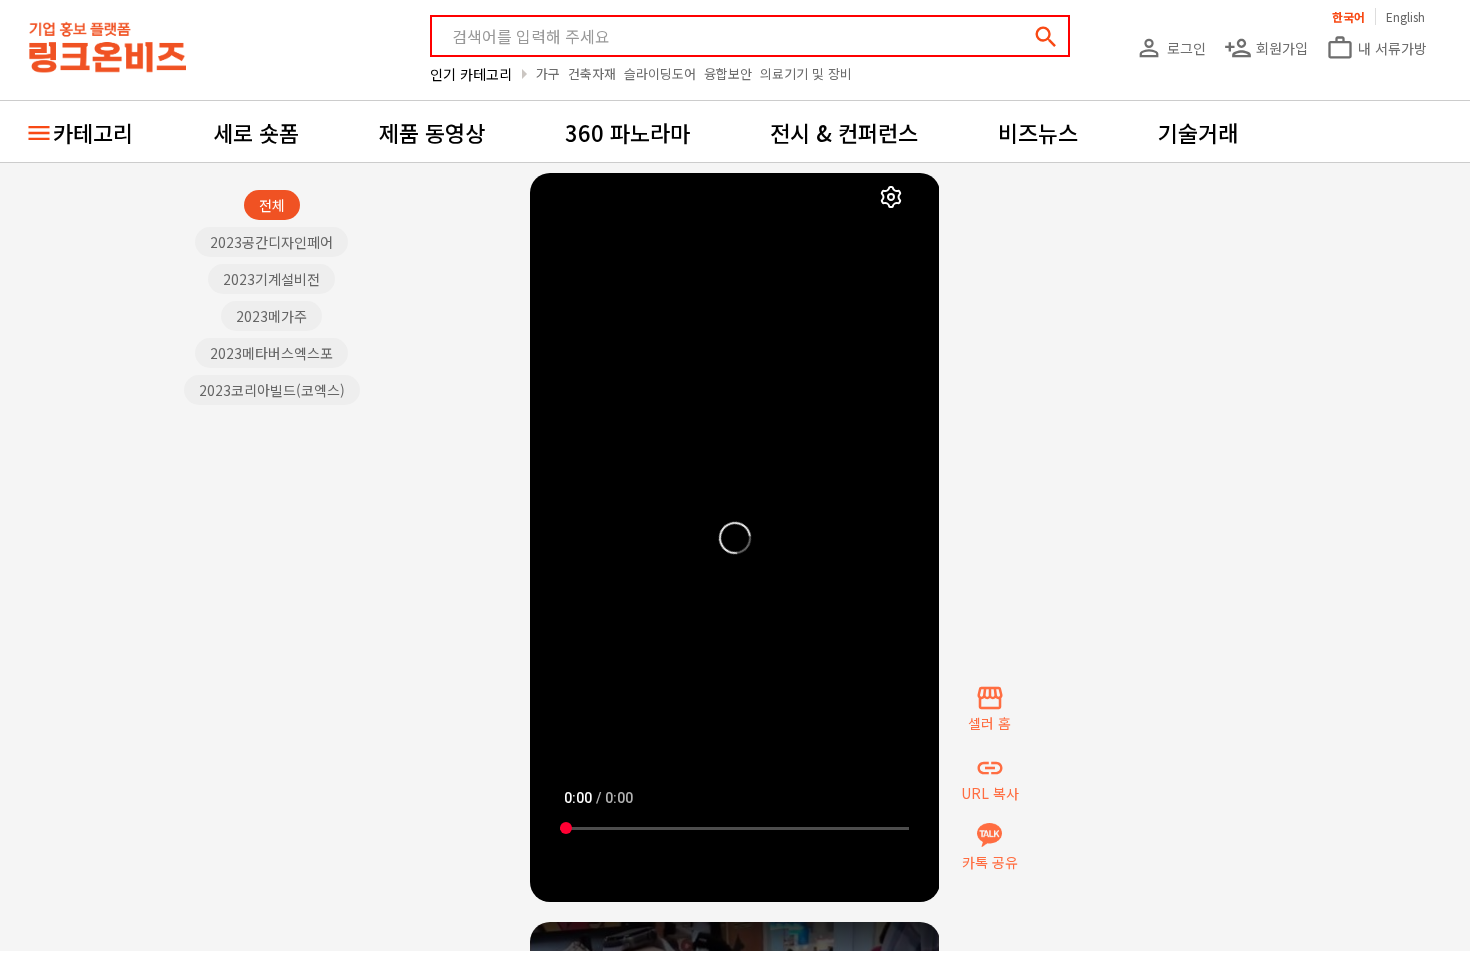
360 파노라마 (627, 132)
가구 (548, 73)
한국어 (1348, 16)
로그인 (1170, 48)
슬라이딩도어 (660, 73)
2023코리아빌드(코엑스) (272, 390)
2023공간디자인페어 (271, 242)
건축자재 (592, 73)
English (1405, 16)
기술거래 (1198, 132)
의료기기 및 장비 (806, 73)
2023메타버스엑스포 (271, 353)
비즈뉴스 (1038, 132)
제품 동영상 (432, 132)
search (1046, 37)
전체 (272, 205)
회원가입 (1266, 48)
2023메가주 (271, 316)
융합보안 (728, 73)
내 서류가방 (1376, 48)
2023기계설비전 (271, 279)
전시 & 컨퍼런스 (844, 132)
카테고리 (93, 132)
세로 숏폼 (256, 132)
